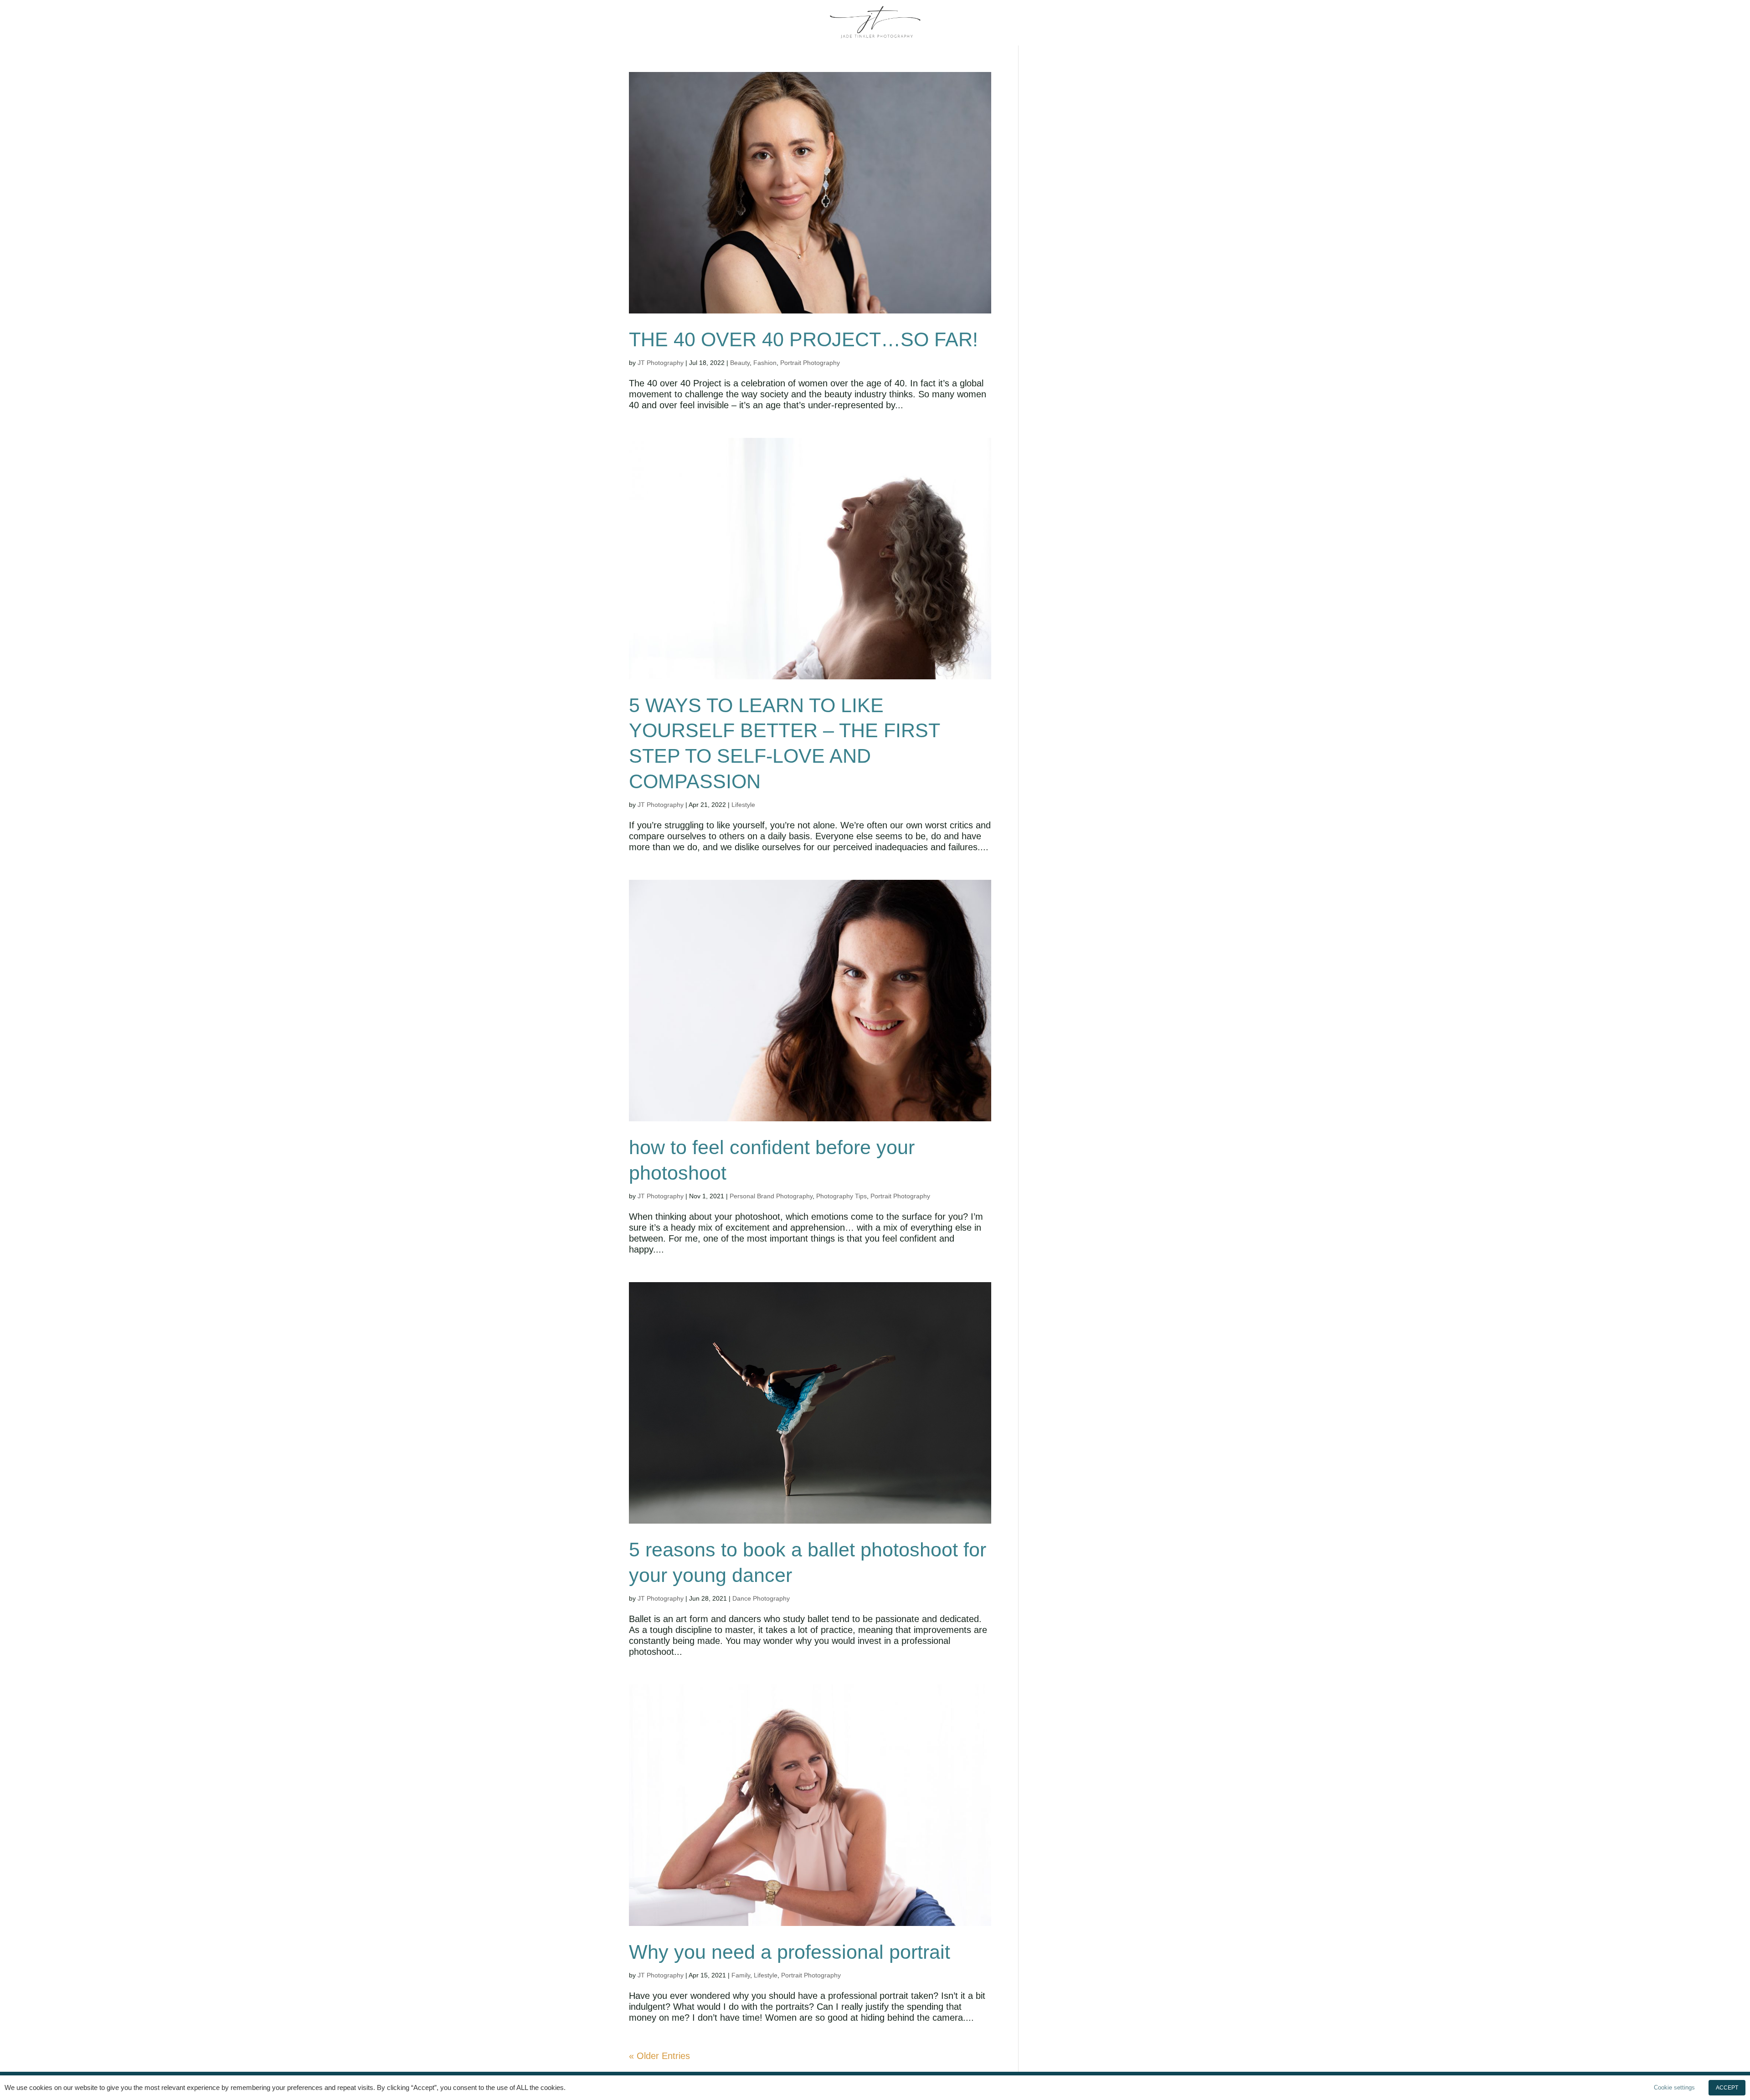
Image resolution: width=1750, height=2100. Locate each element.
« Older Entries (659, 2056)
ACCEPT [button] (1727, 2088)
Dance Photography (761, 1598)
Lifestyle (743, 805)
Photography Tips (842, 1196)
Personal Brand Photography (771, 1196)
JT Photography (661, 363)
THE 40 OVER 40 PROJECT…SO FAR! (803, 339)
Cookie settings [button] (1674, 2087)
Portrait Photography (810, 363)
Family (741, 1975)
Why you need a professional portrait (790, 1952)
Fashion (765, 363)
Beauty (740, 363)
